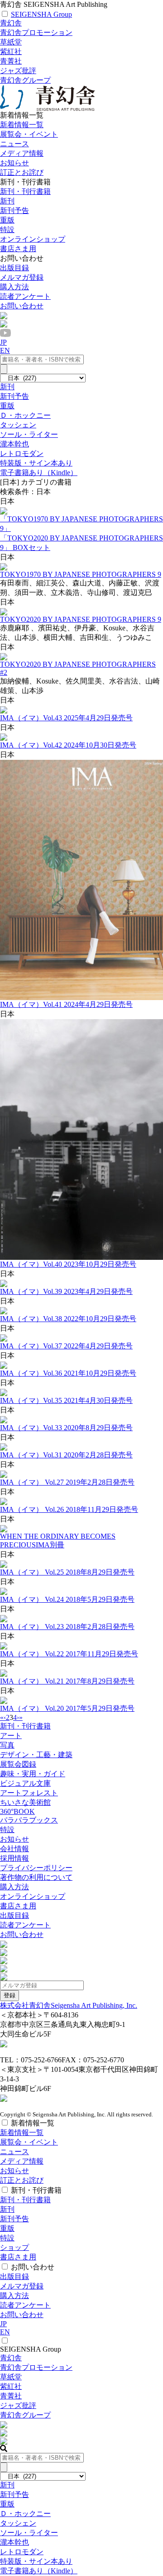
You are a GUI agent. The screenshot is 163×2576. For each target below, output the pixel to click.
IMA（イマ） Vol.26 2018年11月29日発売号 (69, 1509)
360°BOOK (17, 1811)
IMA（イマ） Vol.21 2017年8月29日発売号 (67, 1681)
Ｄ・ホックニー (25, 415)
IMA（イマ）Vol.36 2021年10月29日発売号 (68, 1373)
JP (3, 342)
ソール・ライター (29, 434)
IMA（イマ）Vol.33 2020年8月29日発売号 (66, 1428)
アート (11, 1736)
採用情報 (14, 1858)
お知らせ (14, 163)
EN (5, 350)
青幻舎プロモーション (36, 32)
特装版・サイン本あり (36, 463)
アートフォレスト (29, 1793)
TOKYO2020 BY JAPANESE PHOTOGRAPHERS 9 (81, 619)
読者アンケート (25, 296)
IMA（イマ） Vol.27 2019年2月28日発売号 (67, 1482)
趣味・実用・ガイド (33, 1774)
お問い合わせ (22, 306)
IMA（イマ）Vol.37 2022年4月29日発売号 (66, 1346)
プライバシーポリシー (36, 1868)
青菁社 (11, 61)
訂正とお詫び (22, 172)
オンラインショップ (33, 1896)
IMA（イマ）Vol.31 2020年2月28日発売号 (66, 1455)
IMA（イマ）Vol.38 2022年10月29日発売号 (68, 1319)
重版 (7, 220)
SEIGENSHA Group (41, 14)
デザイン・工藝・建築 (36, 1755)
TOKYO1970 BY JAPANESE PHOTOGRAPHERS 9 (81, 574)
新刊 (7, 201)
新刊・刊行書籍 (25, 191)
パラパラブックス (29, 1820)
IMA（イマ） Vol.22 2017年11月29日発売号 (69, 1654)
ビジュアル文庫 (25, 1783)
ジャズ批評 (18, 71)
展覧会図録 (18, 1764)
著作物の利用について (36, 1877)
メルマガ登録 (22, 277)
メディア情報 (22, 153)
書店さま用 (18, 1906)
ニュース (14, 144)
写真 (7, 1745)
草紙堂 (11, 42)
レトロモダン (22, 453)
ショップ (14, 2247)
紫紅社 (11, 52)
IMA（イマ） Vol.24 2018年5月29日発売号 (67, 1599)
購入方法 (14, 287)
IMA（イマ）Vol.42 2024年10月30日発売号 (68, 745)
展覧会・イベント (29, 134)
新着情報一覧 (22, 125)
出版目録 (14, 268)
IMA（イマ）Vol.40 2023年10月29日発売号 (68, 1264)
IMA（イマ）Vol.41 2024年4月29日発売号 (66, 1004)
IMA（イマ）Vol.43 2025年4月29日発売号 (66, 718)
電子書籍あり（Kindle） (39, 473)
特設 (7, 1830)
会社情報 (14, 1849)
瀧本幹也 (14, 444)
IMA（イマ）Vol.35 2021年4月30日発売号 (66, 1400)
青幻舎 (11, 23)
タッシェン (18, 425)
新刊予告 (14, 211)
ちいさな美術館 (25, 1802)
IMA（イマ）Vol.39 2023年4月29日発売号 (66, 1291)
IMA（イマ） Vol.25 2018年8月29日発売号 (67, 1572)
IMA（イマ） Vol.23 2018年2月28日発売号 (67, 1627)
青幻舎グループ (25, 80)
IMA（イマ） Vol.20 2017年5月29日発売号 (67, 1708)
